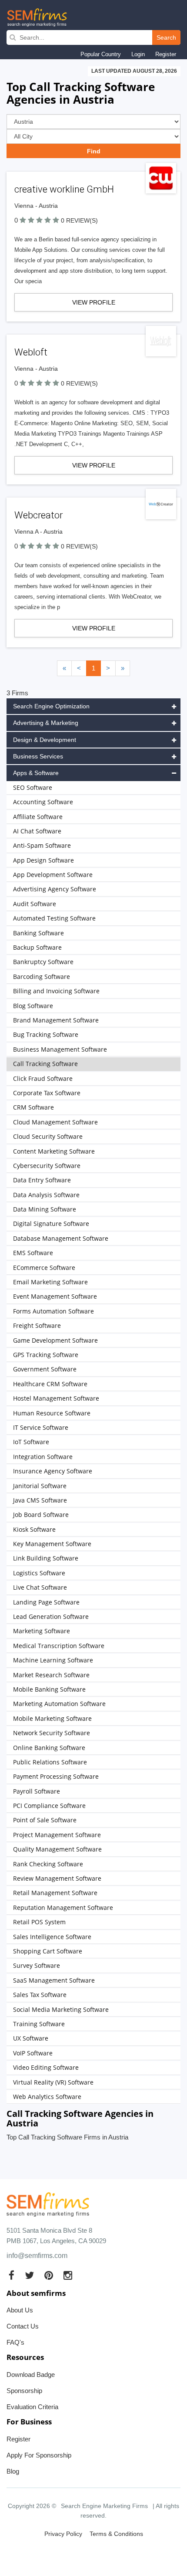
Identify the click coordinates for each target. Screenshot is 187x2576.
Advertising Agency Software (55, 889)
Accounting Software (43, 802)
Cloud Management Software (55, 1122)
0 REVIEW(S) (79, 220)
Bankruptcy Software (43, 962)
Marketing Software (42, 1631)
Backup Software (37, 947)
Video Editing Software (46, 2067)
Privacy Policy (63, 2534)
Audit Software (35, 904)
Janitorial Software (40, 1486)
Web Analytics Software (47, 2097)
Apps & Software (36, 773)
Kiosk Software (34, 1529)
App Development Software (53, 875)
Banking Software (38, 933)
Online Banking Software (49, 1748)
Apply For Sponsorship (39, 2455)
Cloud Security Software (48, 1136)
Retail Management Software (55, 1893)
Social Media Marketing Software (61, 2009)
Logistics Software (39, 1573)
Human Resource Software (52, 1413)
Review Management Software (57, 1878)
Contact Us (23, 2326)
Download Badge (31, 2375)
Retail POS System (39, 1922)
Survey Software (37, 1965)
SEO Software (33, 787)
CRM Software (33, 1107)
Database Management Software (61, 1238)
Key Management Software (52, 1544)
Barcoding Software (42, 977)
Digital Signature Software (51, 1224)
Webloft (31, 352)
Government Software (45, 1369)
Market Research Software (51, 1675)
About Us (20, 2310)
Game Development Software (55, 1340)
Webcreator (38, 515)
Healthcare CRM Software (50, 1384)
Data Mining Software (45, 1209)
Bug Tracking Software (46, 1034)
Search (166, 37)
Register (166, 54)
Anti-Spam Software (42, 845)
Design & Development (45, 740)
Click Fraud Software (43, 1078)
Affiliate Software (38, 817)
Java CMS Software (40, 1500)
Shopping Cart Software (48, 1951)
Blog (13, 2471)
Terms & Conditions (116, 2534)
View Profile (94, 302)
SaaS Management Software (54, 1980)
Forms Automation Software (53, 1311)
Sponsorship (24, 2391)
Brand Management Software (56, 1020)
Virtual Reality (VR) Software (53, 2082)
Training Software (39, 2024)
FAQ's (15, 2342)
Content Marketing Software (54, 1151)
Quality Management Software (57, 1849)
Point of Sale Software (45, 1820)
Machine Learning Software (53, 1660)
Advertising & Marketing (46, 723)
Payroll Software (37, 1791)
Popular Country (101, 54)
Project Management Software (57, 1835)
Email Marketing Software (50, 1282)
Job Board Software (41, 1515)
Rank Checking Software (48, 1864)
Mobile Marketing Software (52, 1718)
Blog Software (33, 1006)
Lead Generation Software (51, 1616)
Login (138, 54)
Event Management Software (55, 1296)
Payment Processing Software (56, 1776)
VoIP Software (33, 2053)
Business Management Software (60, 1049)
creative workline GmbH (64, 189)
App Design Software (43, 860)
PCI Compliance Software (49, 1806)
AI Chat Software (37, 831)
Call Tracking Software (45, 1064)
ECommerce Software (44, 1268)
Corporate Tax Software (47, 1093)
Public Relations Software (50, 1762)
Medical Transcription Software (59, 1646)
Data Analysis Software (46, 1195)
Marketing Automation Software (59, 1704)
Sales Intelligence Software (52, 1937)
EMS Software (33, 1253)
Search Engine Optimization (51, 706)
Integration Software (43, 1457)
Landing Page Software (46, 1602)
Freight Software (37, 1325)
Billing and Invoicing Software (56, 991)
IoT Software (31, 1442)
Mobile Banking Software (49, 1689)
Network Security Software (52, 1733)
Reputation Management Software (63, 1907)
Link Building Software (46, 1558)
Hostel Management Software (56, 1398)
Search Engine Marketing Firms (104, 2506)
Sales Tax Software (40, 1995)
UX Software (31, 2038)
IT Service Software (41, 1427)
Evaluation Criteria (32, 2407)
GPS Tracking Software (46, 1355)
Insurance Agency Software (53, 1471)
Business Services (38, 756)
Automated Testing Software (54, 918)
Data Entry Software (42, 1180)
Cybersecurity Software (47, 1166)
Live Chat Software (40, 1587)
